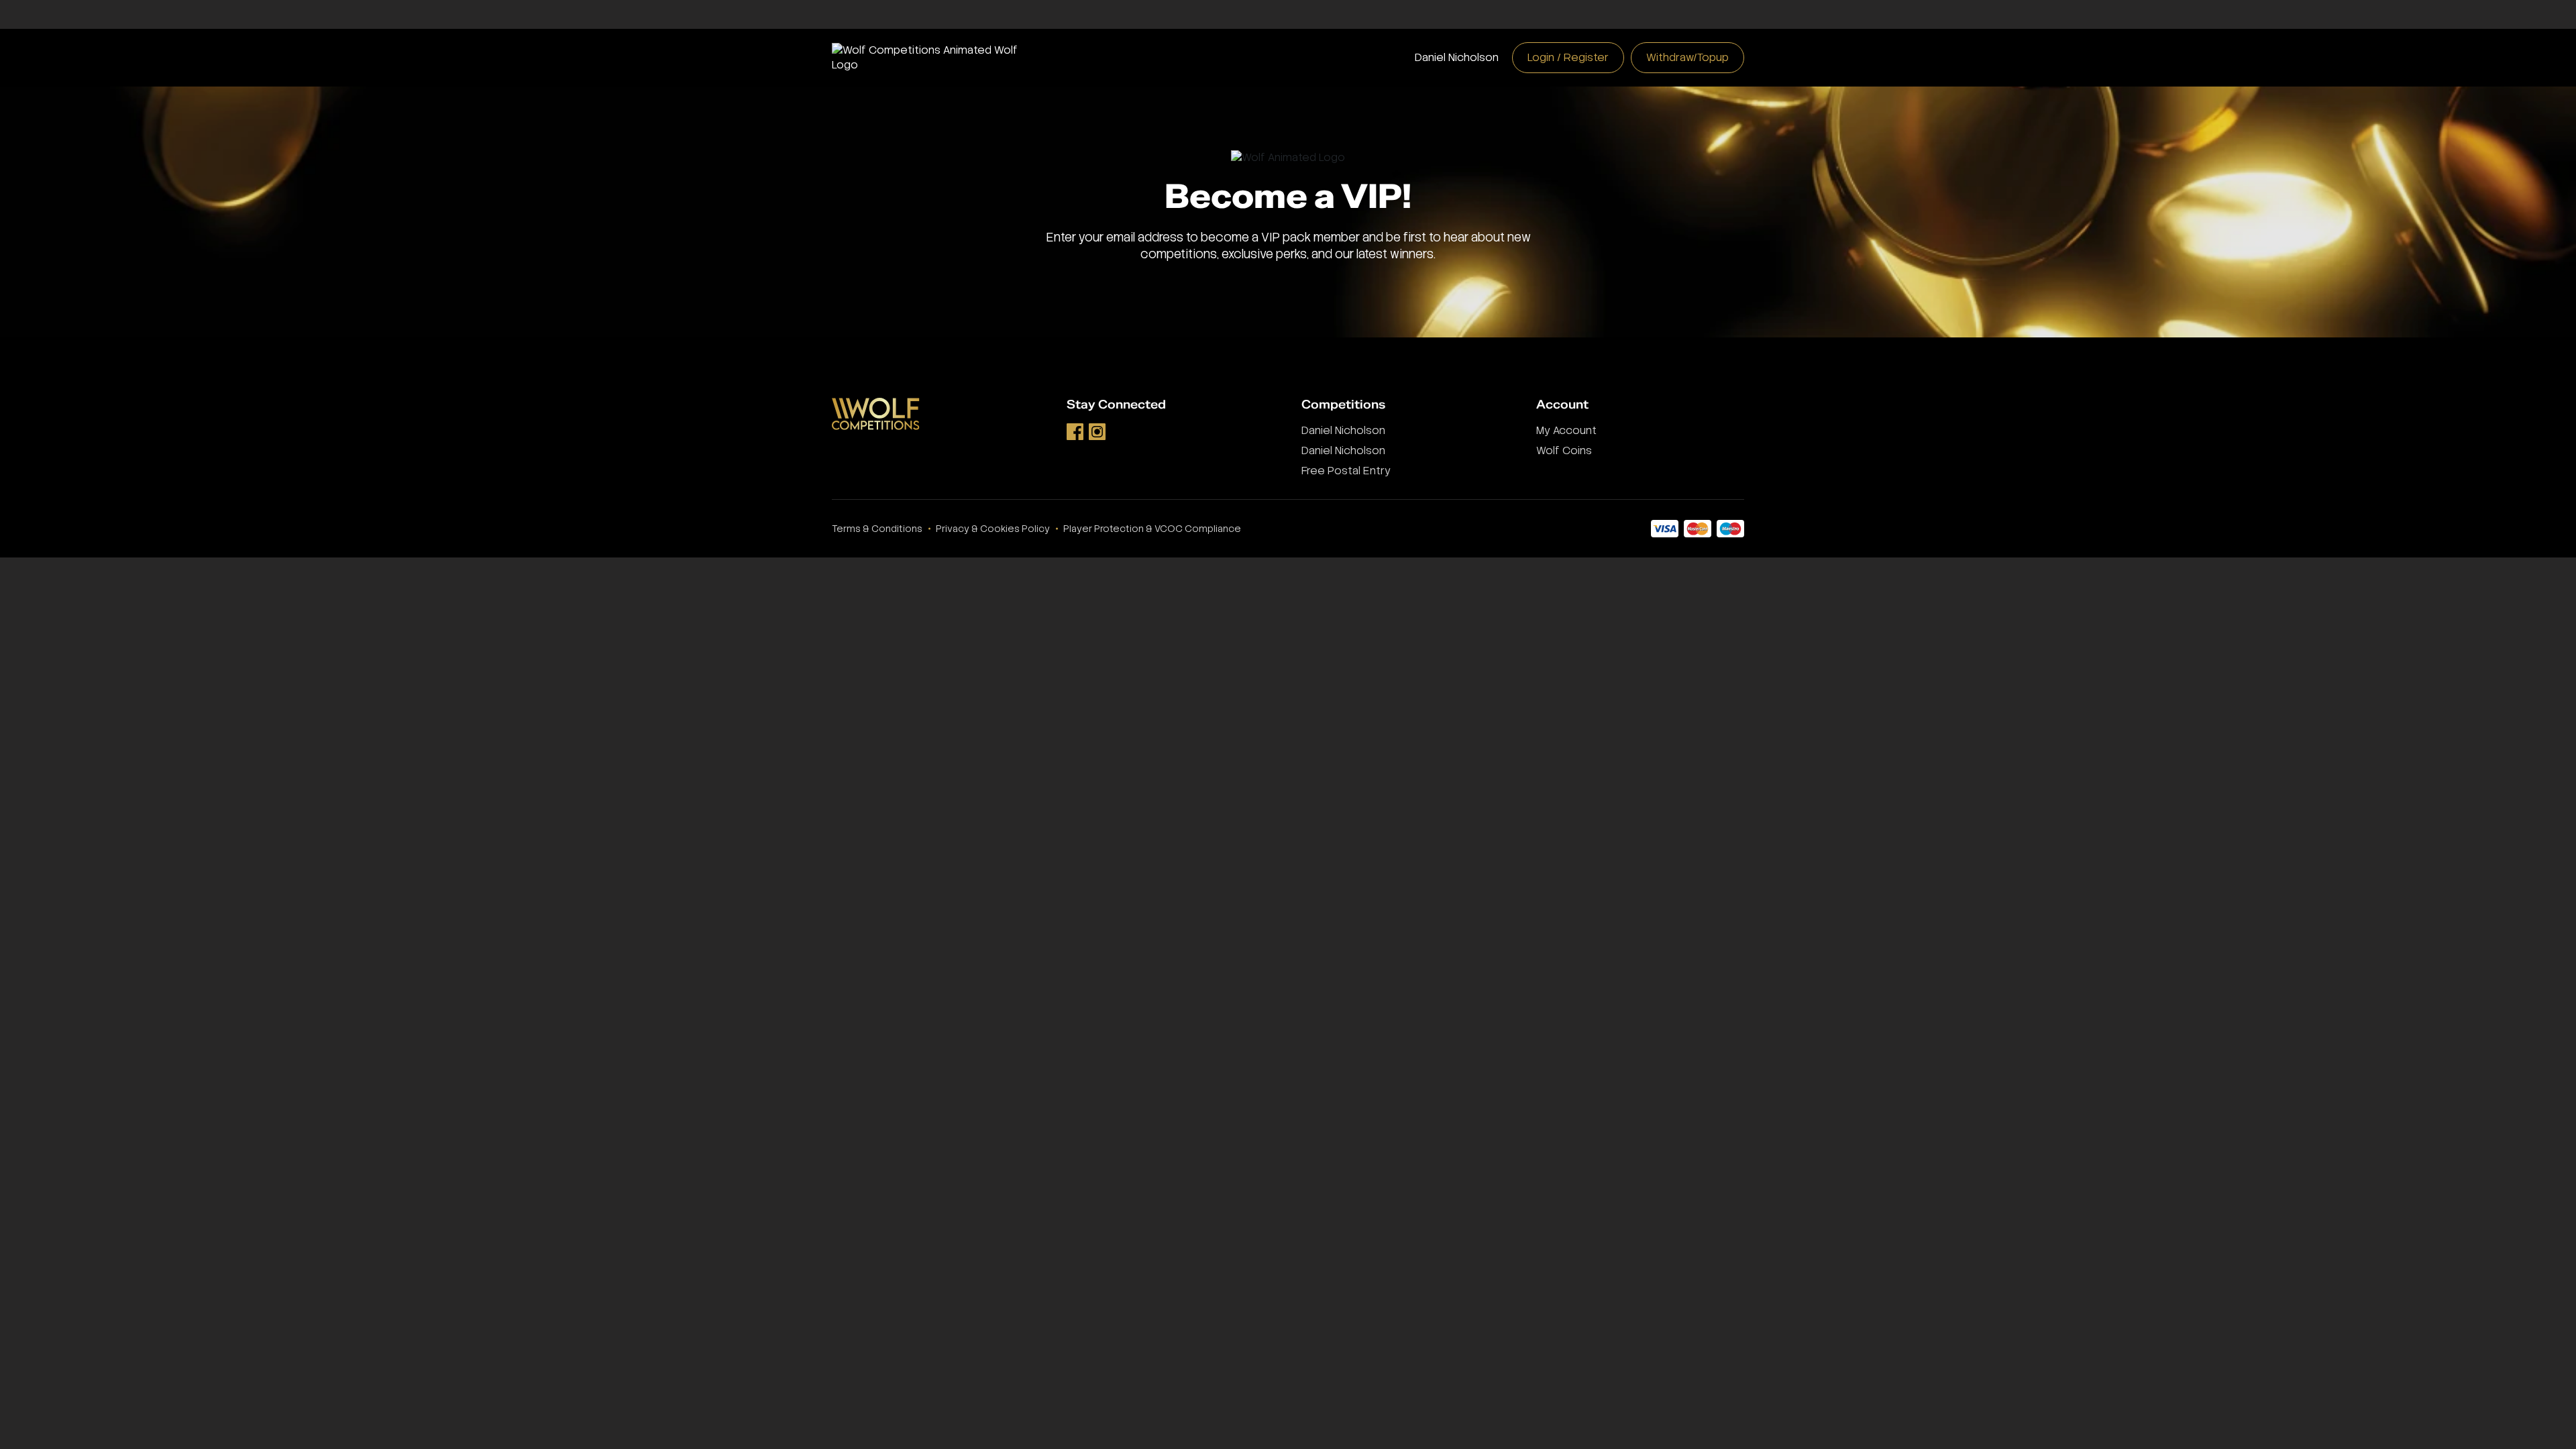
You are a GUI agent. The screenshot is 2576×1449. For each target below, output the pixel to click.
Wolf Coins (1564, 450)
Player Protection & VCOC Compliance (1152, 529)
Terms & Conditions (877, 529)
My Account (1566, 430)
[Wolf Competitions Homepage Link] (936, 57)
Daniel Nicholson (1457, 57)
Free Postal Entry (1346, 471)
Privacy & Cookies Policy (993, 529)
